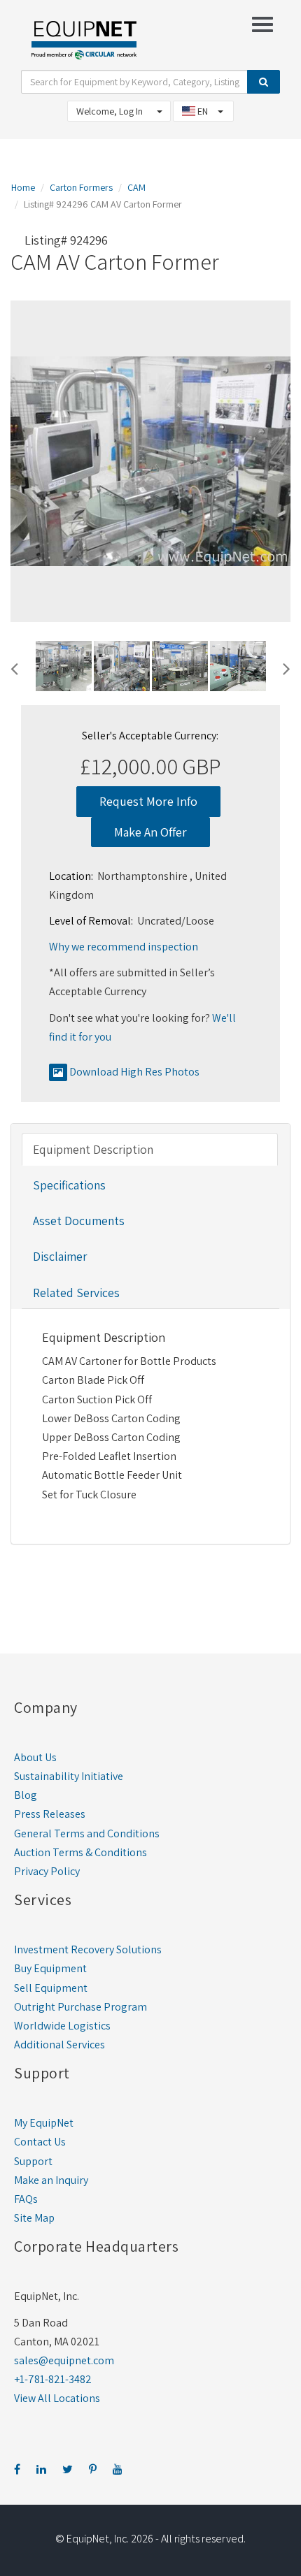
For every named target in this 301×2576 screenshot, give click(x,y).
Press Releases (50, 1814)
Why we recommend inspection (124, 947)
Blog (26, 1795)
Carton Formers (81, 187)
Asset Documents (79, 1221)
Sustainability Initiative (69, 1776)
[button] (14, 667)
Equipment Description (93, 1149)
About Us (35, 1757)
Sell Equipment (51, 1988)
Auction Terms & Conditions (80, 1852)
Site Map (34, 2218)
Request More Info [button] (148, 801)
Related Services (76, 1293)
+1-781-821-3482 (53, 2379)
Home (23, 187)
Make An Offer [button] (150, 832)
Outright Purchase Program (80, 2007)
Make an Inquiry (51, 2180)
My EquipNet (44, 2123)
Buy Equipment (50, 1968)
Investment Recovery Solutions (88, 1949)
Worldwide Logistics (62, 2026)
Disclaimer (60, 1256)
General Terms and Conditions (87, 1833)
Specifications (69, 1185)
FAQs (26, 2199)
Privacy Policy (47, 1871)
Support (33, 2161)
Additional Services (59, 2045)
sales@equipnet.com (64, 2360)
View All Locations (57, 2398)
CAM (136, 187)
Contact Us (40, 2142)
